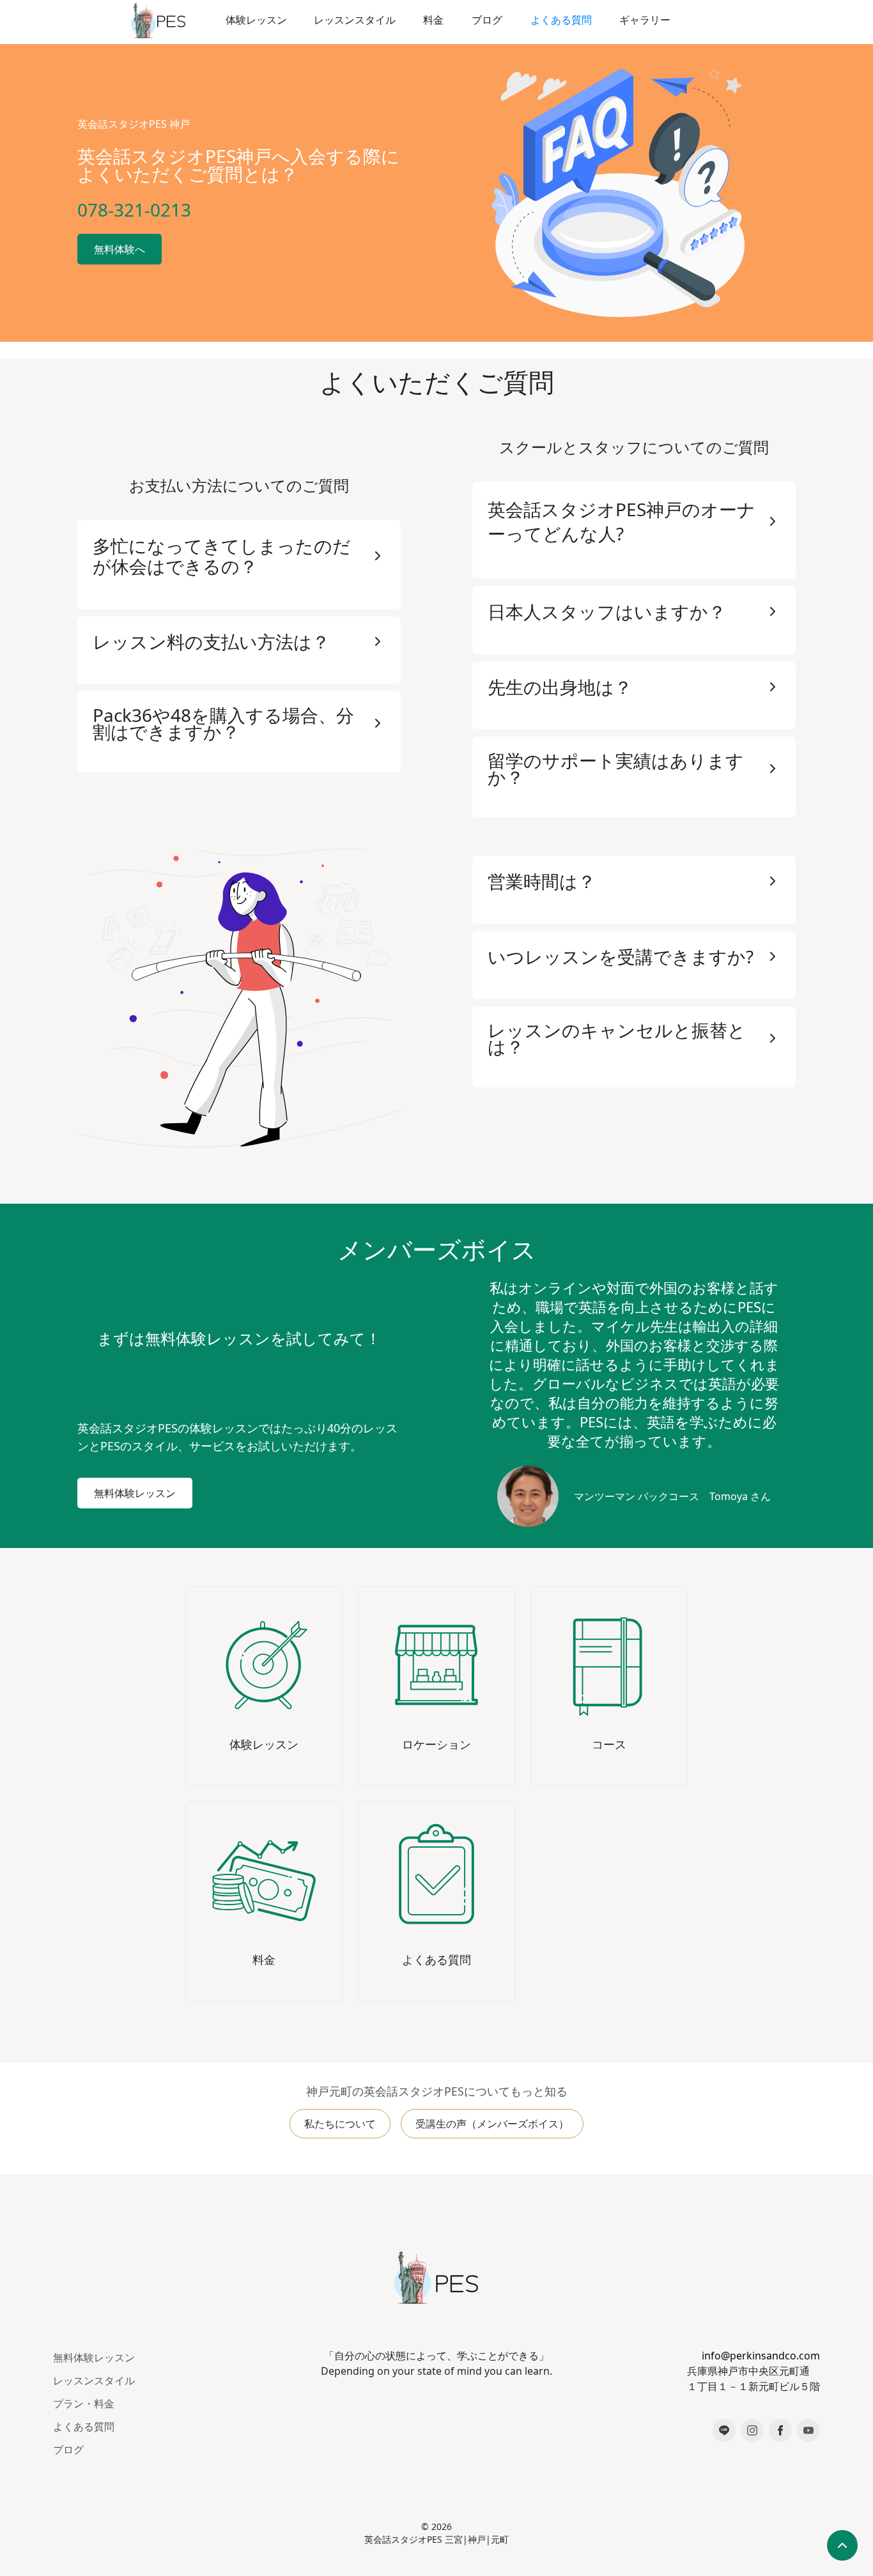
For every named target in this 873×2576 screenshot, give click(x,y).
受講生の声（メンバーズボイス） (492, 2124)
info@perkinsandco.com (761, 2356)
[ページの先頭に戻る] (842, 2545)
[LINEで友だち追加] (724, 2430)
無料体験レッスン (94, 2357)
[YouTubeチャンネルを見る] (808, 2430)
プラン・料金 (84, 2403)
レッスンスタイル (94, 2380)
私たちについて (340, 2124)
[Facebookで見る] (780, 2430)
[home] (158, 20)
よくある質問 (84, 2426)
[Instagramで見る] (752, 2430)
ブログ (68, 2449)
